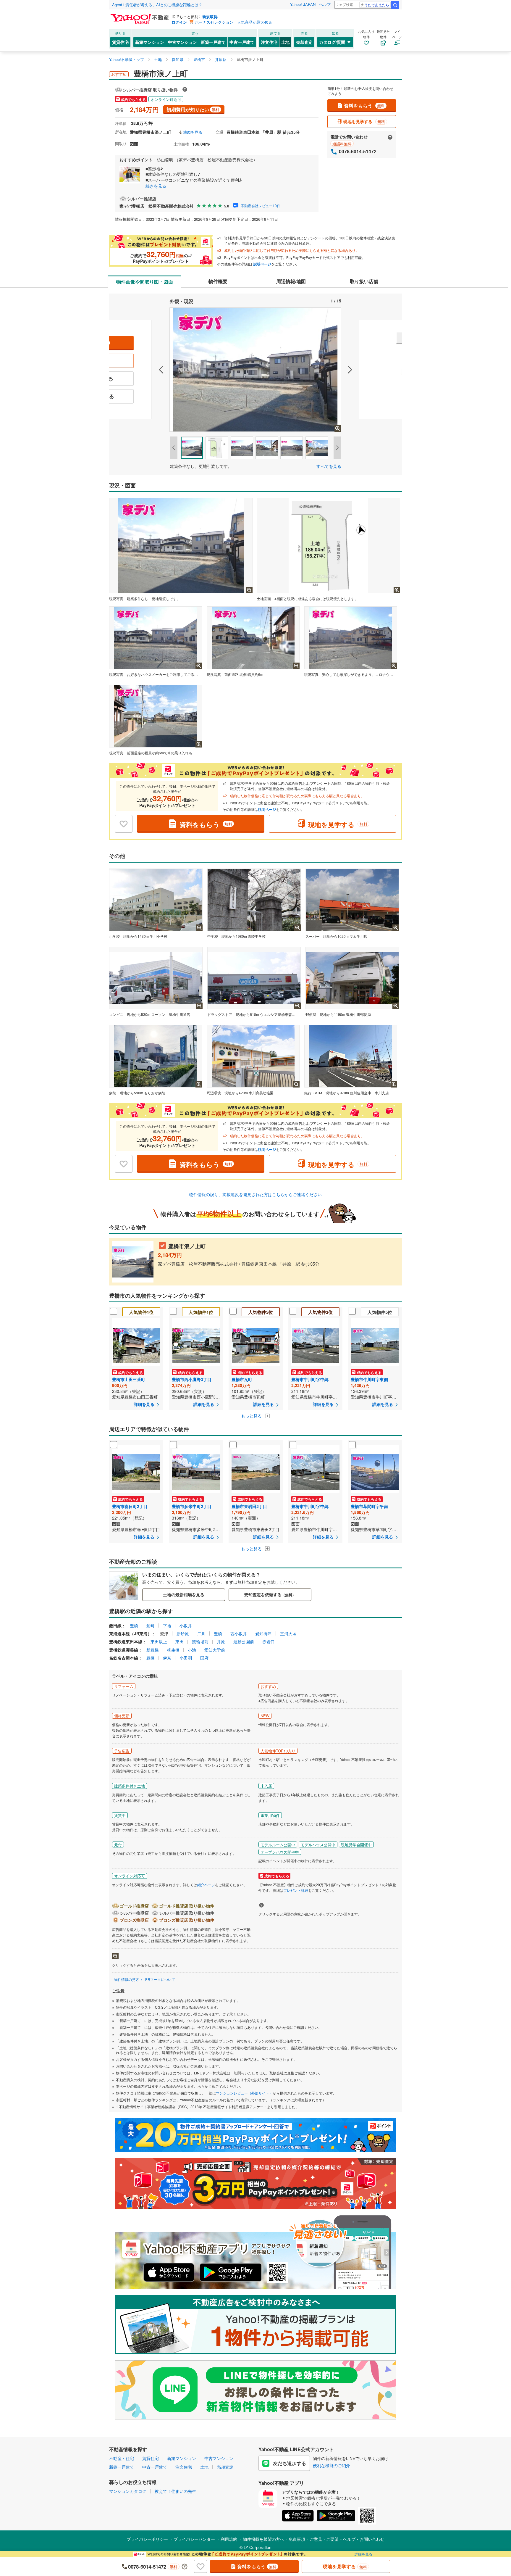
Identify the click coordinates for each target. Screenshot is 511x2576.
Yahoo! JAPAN (303, 4)
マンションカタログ (128, 2491)
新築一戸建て (213, 42)
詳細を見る (363, 2554)
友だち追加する (290, 2463)
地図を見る (193, 132)
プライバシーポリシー (147, 2539)
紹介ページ (206, 1885)
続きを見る (156, 186)
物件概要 (218, 281)
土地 (285, 42)
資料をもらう (364, 105)
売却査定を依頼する (270, 1594)
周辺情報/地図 (291, 281)
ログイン (179, 22)
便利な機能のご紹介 (331, 2465)
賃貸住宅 (120, 42)
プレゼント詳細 (296, 1890)
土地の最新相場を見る (184, 1594)
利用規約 (229, 2539)
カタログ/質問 (332, 42)
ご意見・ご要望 (324, 2539)
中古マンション (182, 42)
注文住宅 (269, 42)
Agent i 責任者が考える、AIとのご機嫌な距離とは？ (157, 5)
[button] (139, 370)
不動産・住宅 (122, 2458)
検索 (395, 5)
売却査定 (304, 42)
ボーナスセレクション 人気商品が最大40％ (233, 22)
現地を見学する (364, 121)
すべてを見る (329, 466)
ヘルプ (325, 4)
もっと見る (252, 1416)
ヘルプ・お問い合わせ (364, 2539)
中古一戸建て (242, 42)
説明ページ (262, 264)
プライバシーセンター (194, 2539)
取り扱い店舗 (364, 281)
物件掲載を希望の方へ (263, 2539)
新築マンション (150, 42)
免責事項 (297, 2539)
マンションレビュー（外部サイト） (244, 2093)
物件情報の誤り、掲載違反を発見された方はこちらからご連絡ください (256, 1194)
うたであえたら (377, 5)
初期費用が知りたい (193, 109)
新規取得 (210, 16)
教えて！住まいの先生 (175, 2491)
